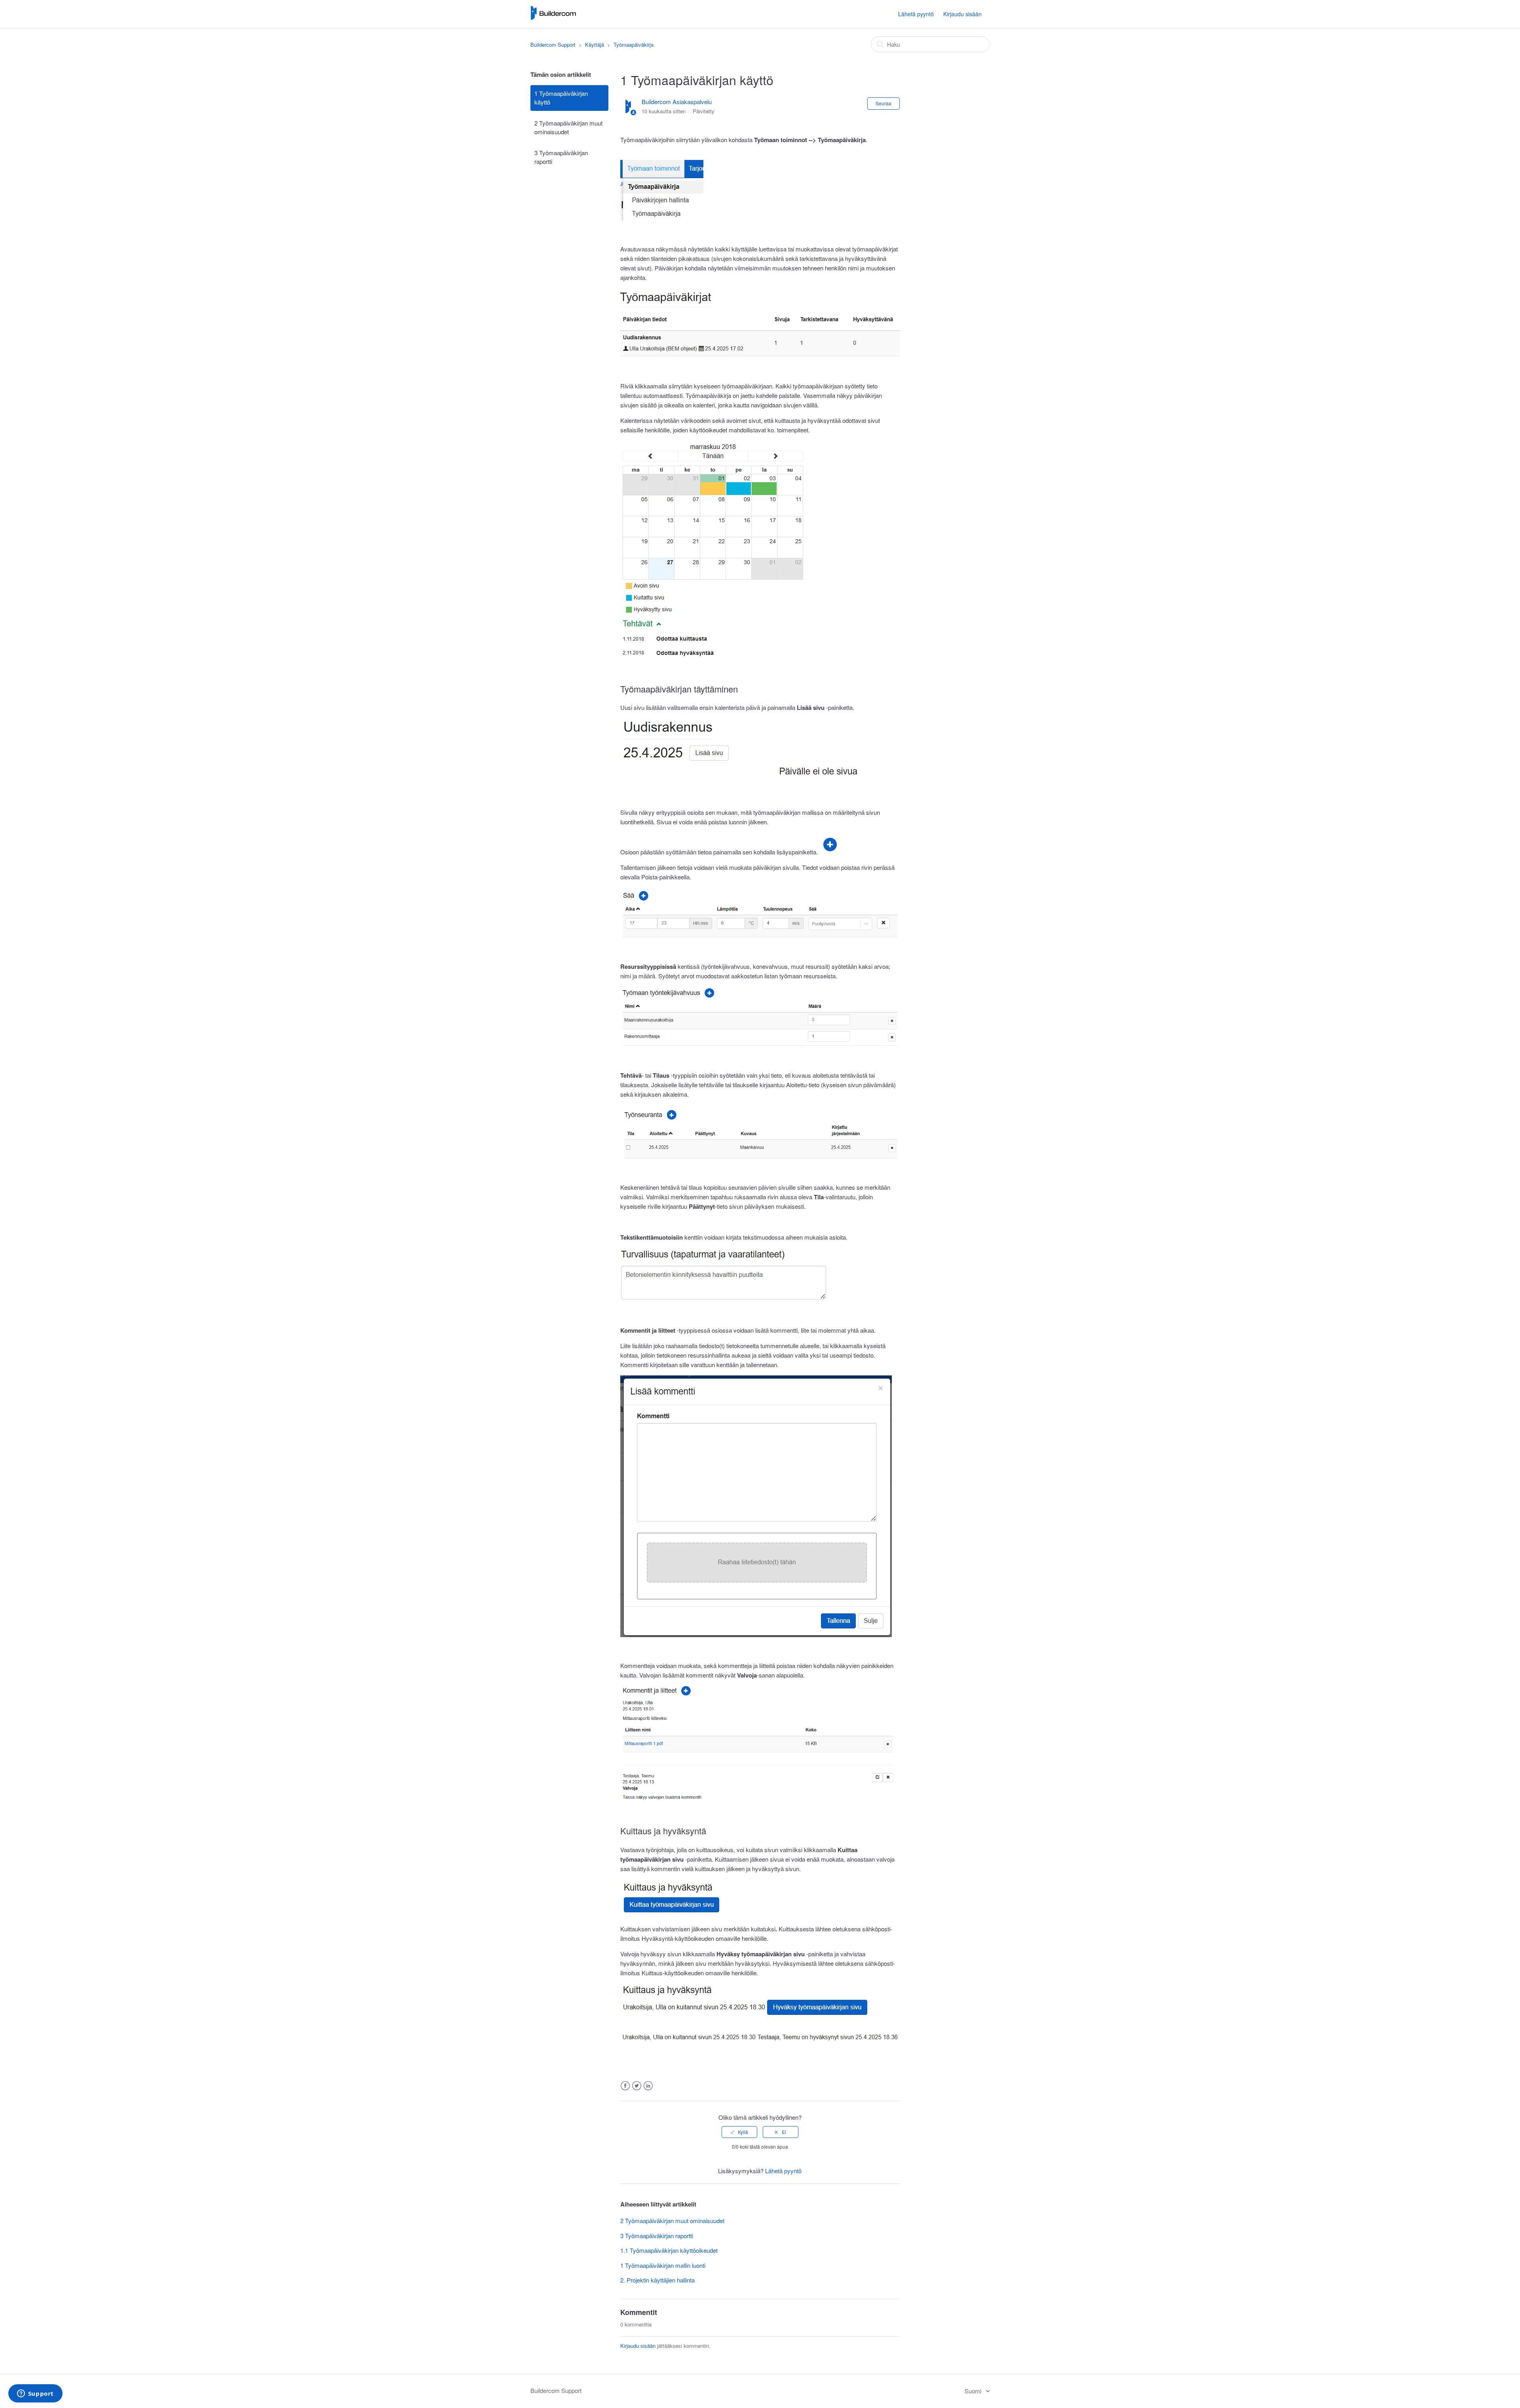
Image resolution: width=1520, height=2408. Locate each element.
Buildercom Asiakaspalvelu (677, 102)
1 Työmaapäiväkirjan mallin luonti (663, 2265)
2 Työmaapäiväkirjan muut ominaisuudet (568, 127)
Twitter (637, 2086)
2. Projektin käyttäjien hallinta (657, 2280)
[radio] (739, 2132)
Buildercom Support (553, 45)
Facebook (625, 2086)
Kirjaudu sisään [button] (962, 14)
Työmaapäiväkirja (634, 45)
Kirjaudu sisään (638, 2346)
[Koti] (553, 18)
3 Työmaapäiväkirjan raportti (561, 157)
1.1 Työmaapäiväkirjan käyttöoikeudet (669, 2250)
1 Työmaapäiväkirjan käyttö (561, 98)
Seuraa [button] (883, 103)
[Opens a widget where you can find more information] (35, 2394)
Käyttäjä (595, 45)
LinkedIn (648, 2086)
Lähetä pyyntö (916, 14)
